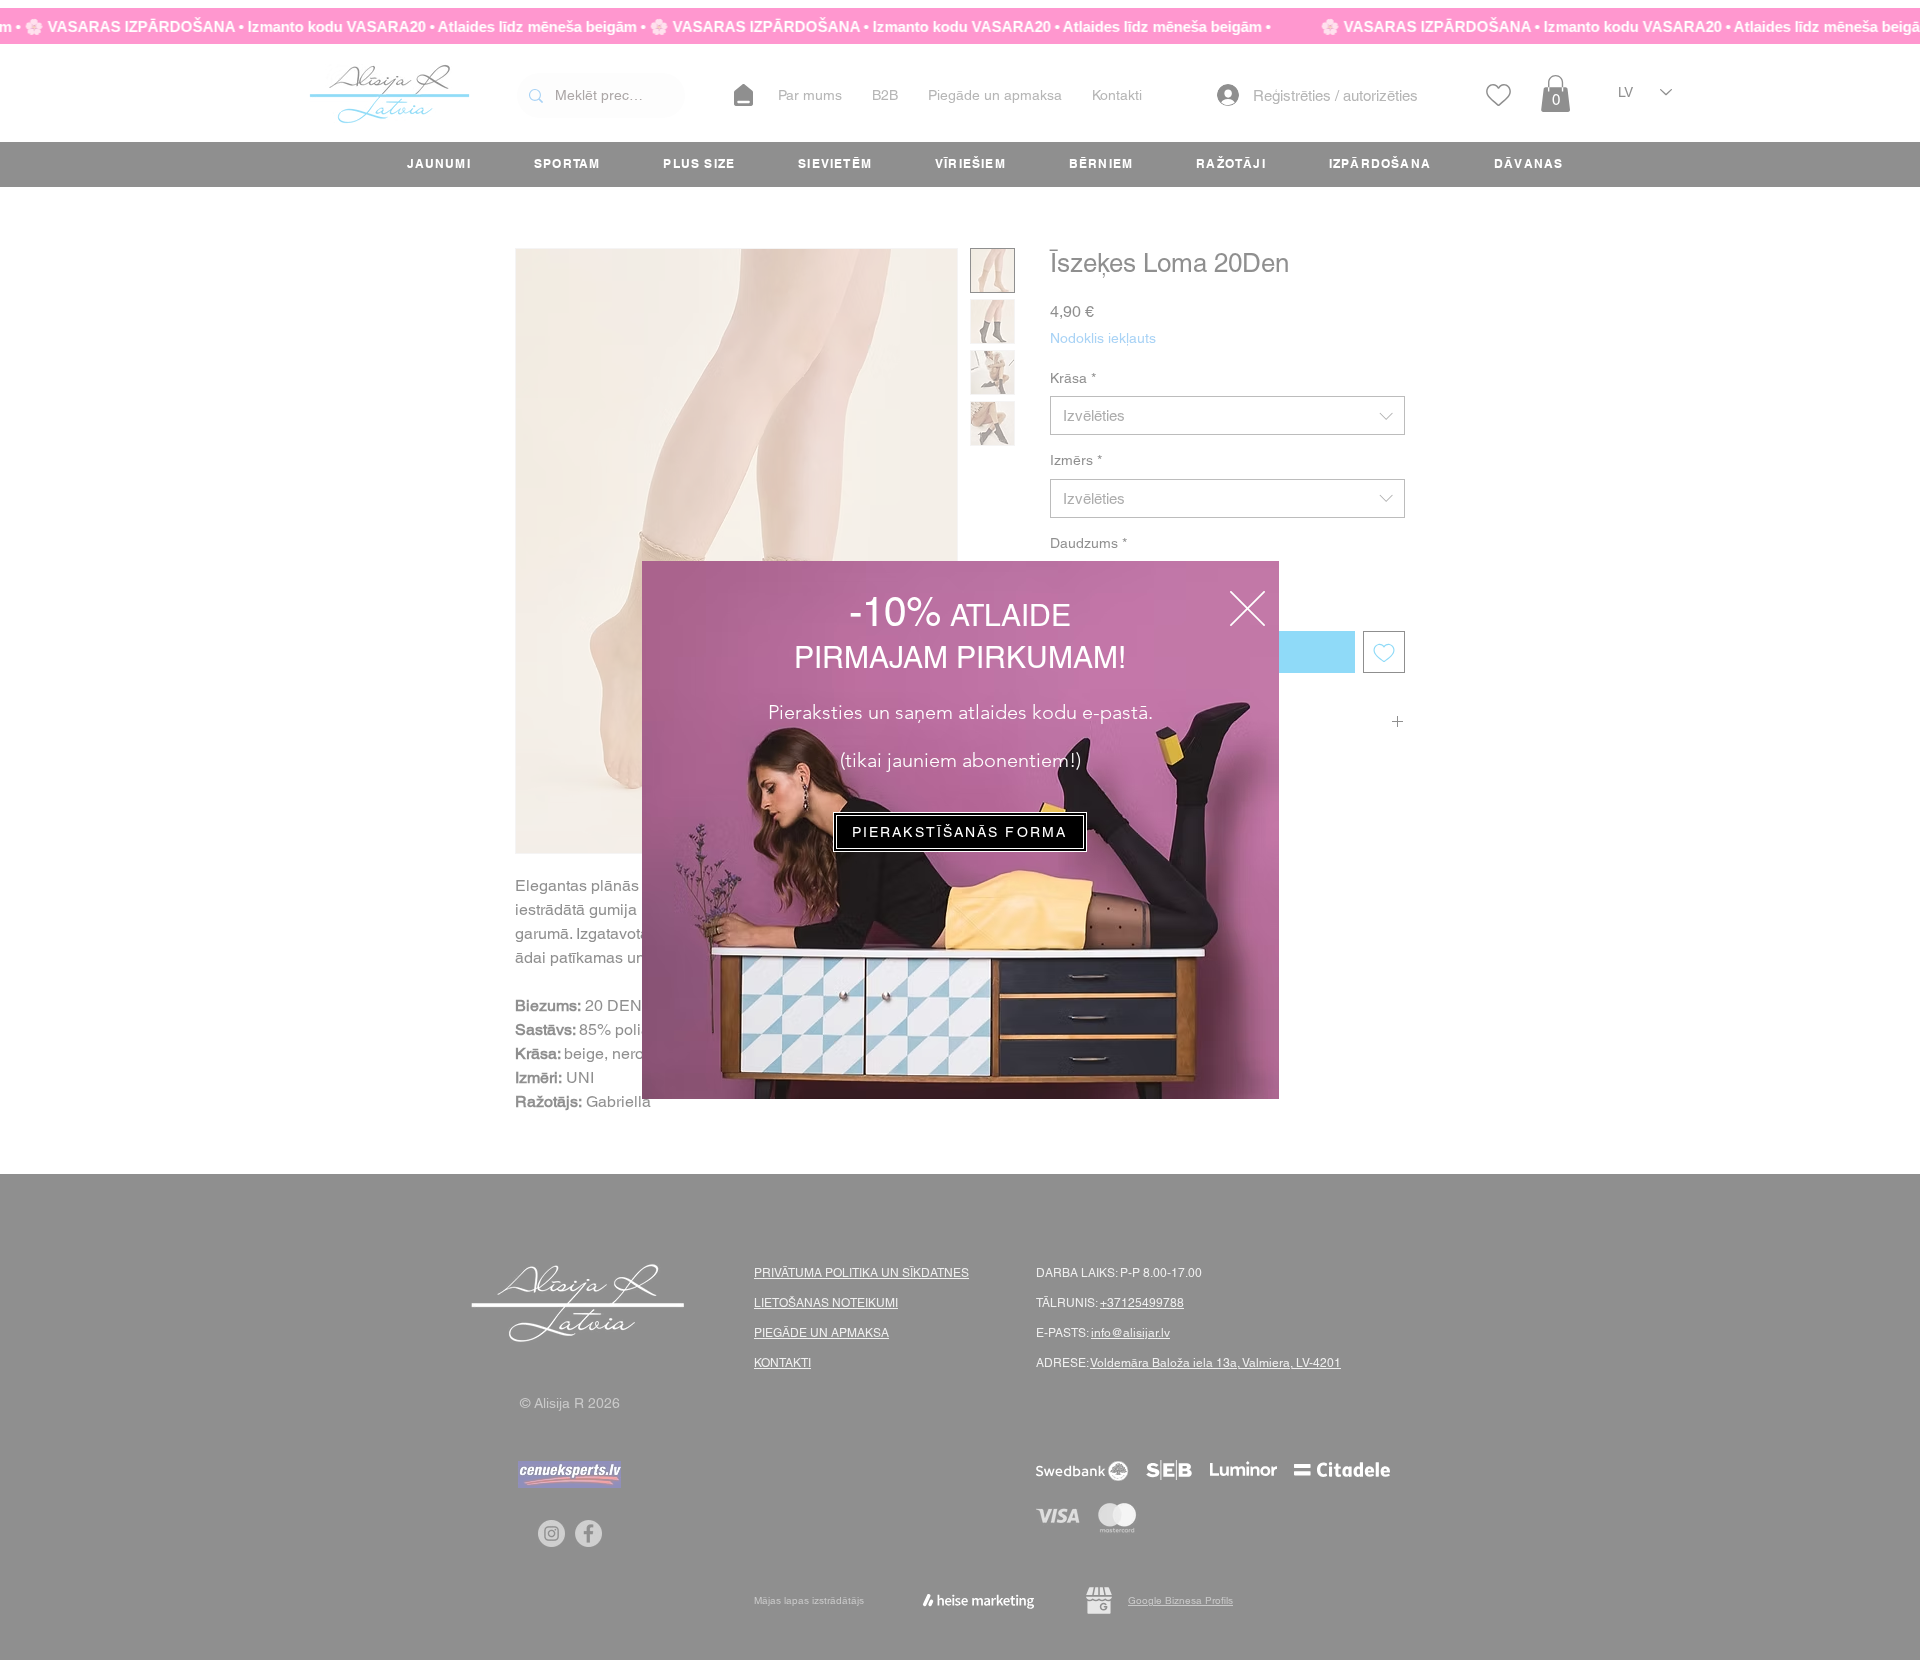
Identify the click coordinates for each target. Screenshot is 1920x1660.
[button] (1247, 608)
